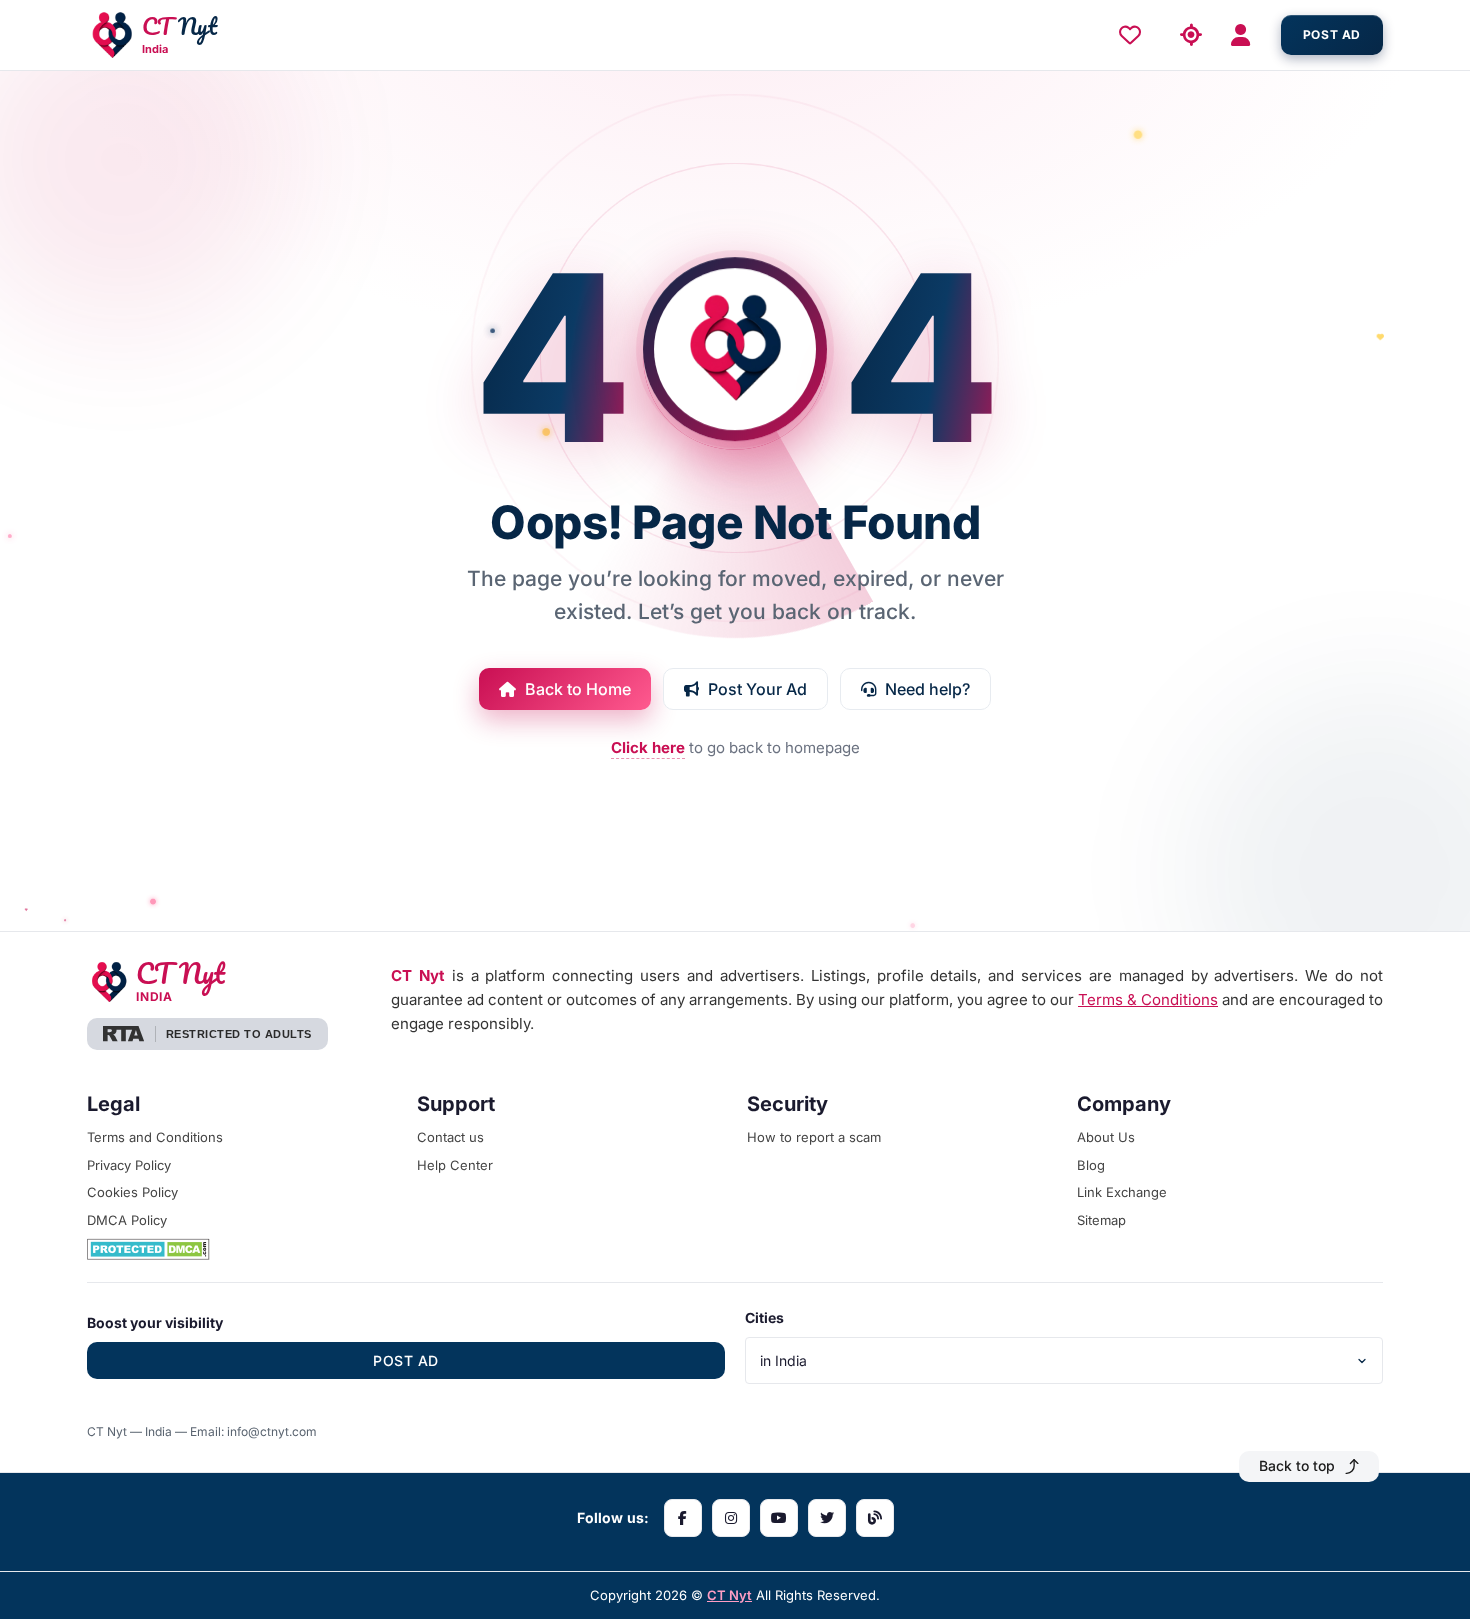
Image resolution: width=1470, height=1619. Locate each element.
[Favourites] (1135, 35)
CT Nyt (729, 1595)
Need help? (927, 689)
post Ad (1332, 34)
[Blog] (875, 1518)
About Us (1106, 1137)
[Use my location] (1191, 35)
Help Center (455, 1165)
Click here (648, 747)
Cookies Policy (132, 1192)
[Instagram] (731, 1518)
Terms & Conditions (1148, 999)
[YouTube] (779, 1518)
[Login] (1247, 35)
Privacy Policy (129, 1165)
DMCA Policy (127, 1220)
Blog (1091, 1165)
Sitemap (1101, 1220)
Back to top (1297, 1465)
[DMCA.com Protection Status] (240, 1249)
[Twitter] (827, 1518)
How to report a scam (814, 1137)
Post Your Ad (757, 689)
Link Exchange (1122, 1192)
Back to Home (578, 689)
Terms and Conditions (155, 1137)
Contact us (450, 1137)
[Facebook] (683, 1518)
